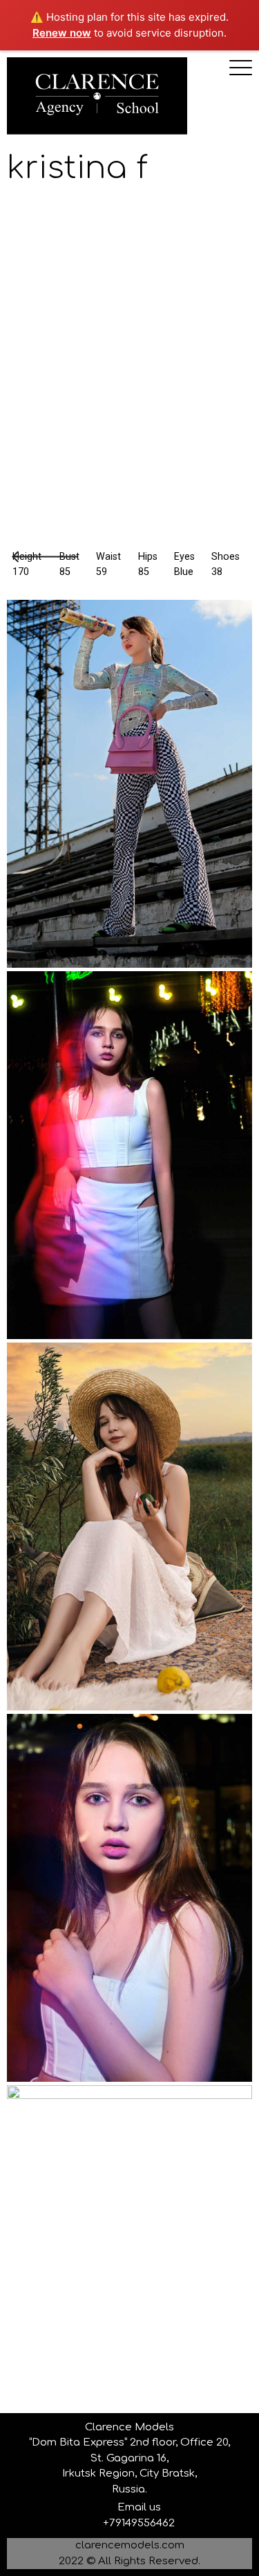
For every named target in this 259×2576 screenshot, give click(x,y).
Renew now (62, 33)
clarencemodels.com (130, 2545)
